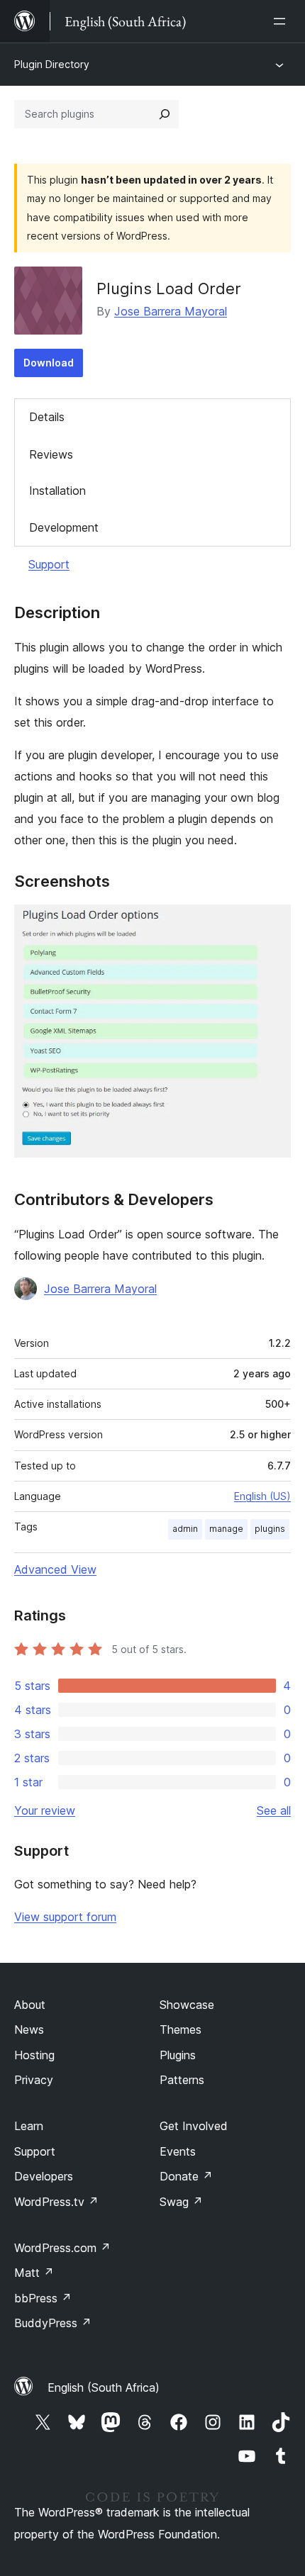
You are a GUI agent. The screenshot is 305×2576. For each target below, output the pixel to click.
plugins (270, 1529)
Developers (44, 2176)
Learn (29, 2126)
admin (185, 1529)
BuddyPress (53, 2323)
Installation (57, 491)
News (29, 2029)
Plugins (178, 2055)
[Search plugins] (165, 114)
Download (49, 363)
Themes (181, 2029)
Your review (45, 1810)
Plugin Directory (52, 64)
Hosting (34, 2055)
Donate (186, 2176)
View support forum (65, 1917)
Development (64, 527)
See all (274, 1810)
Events (178, 2151)
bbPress (43, 2298)
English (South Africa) (104, 2387)
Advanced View (55, 1569)
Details (47, 417)
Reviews (51, 454)
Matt (34, 2273)
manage (226, 1529)
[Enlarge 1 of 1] (272, 924)
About (30, 2005)
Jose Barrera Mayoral (171, 311)
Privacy (34, 2080)
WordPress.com (62, 2248)
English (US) (262, 1496)
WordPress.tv (56, 2202)
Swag (181, 2202)
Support (49, 564)
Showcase (187, 2005)
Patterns (182, 2080)
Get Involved (194, 2126)
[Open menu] (282, 21)
